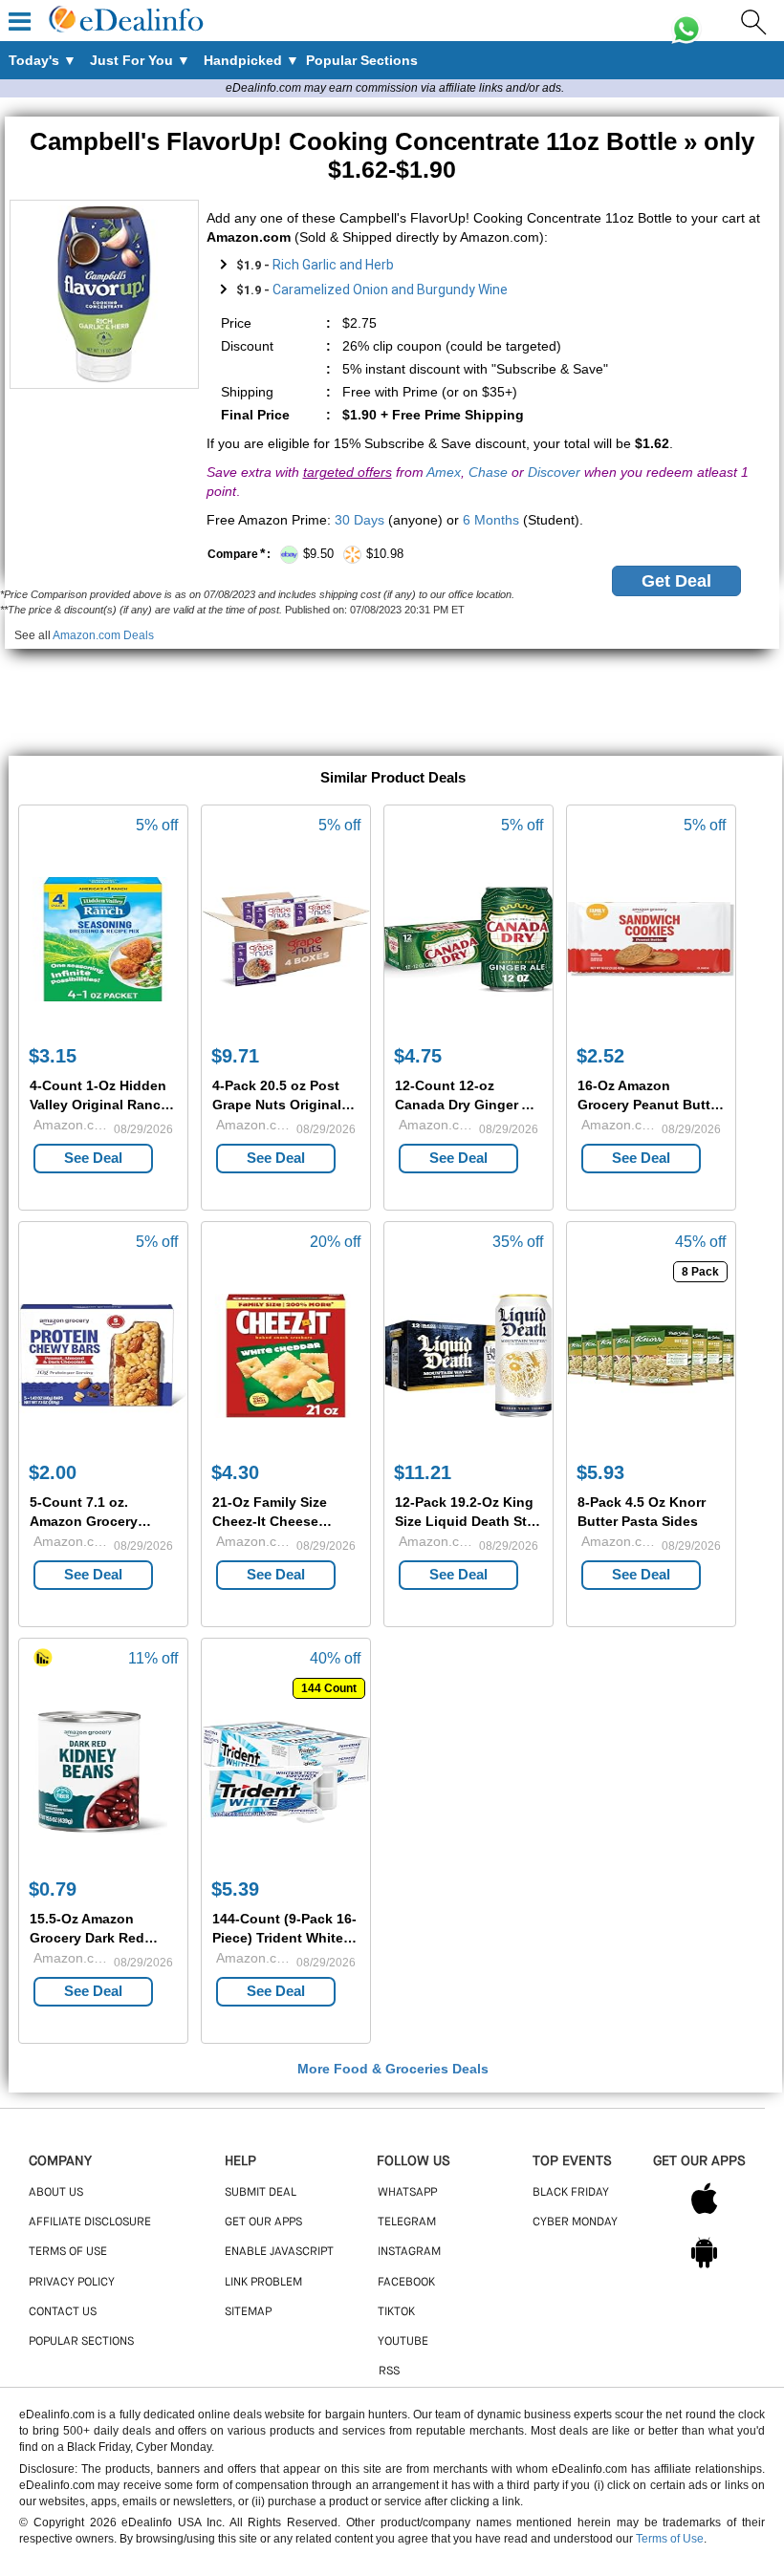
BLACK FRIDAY (571, 2193)
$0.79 (53, 1889)
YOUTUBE (403, 2342)
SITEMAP (248, 2312)
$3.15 (53, 1056)
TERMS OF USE (68, 2252)
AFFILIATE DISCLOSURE (90, 2222)
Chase (488, 472)
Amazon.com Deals (103, 635)
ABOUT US (56, 2193)
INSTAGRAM (409, 2252)
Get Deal (676, 581)
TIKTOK (396, 2312)
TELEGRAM (407, 2222)
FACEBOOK (406, 2283)
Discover (554, 472)
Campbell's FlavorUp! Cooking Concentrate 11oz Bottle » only (392, 155)
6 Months (491, 520)
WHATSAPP (407, 2193)
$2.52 (600, 1056)
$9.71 (235, 1056)
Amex (444, 472)
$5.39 (235, 1889)
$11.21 (423, 1472)
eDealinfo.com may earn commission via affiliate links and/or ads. (395, 88)
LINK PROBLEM (263, 2283)
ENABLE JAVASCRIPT (279, 2252)
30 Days (359, 520)
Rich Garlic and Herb (333, 265)
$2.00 (53, 1472)
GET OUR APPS (263, 2222)
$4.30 (235, 1472)
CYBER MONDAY (575, 2222)
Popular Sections (81, 2342)
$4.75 (418, 1056)
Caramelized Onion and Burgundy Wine (390, 290)
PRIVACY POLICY (72, 2283)
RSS (389, 2372)
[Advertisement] (392, 692)
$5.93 (600, 1472)
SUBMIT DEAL (261, 2193)
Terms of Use (670, 2539)
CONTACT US (63, 2312)
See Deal (93, 1158)
